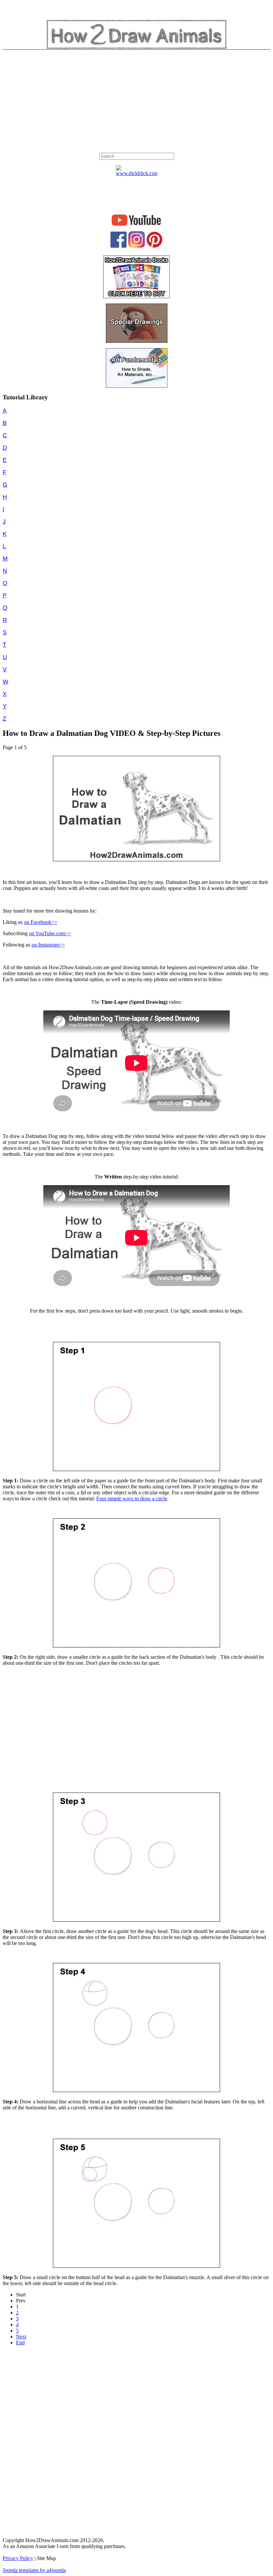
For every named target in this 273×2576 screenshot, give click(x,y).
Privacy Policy (18, 2558)
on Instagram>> (48, 945)
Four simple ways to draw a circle (132, 1499)
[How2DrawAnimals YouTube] (137, 226)
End (20, 2343)
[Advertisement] (136, 103)
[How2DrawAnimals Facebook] (119, 246)
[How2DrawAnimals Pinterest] (154, 246)
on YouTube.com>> (50, 933)
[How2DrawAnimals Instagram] (136, 246)
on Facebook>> (41, 922)
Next (21, 2337)
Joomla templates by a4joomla (34, 2570)
